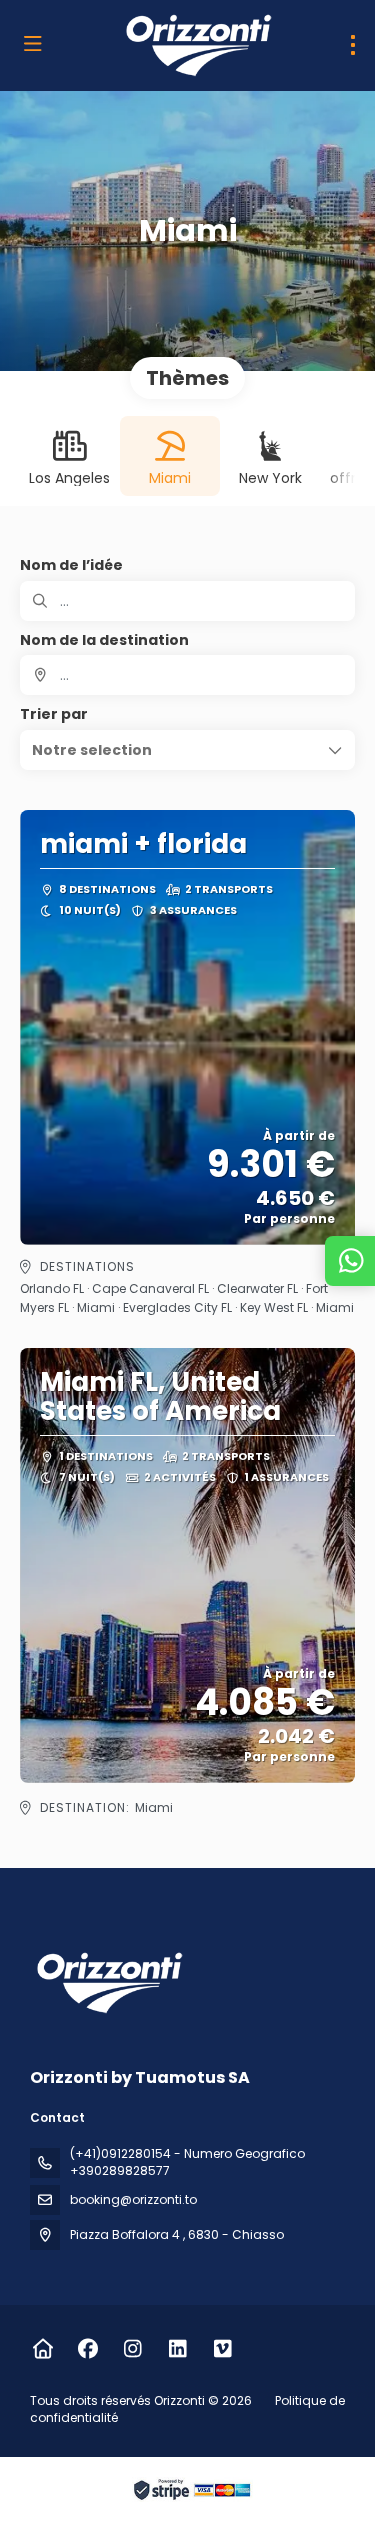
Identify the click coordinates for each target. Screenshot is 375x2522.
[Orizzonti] (107, 1983)
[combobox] (187, 675)
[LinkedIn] (177, 2349)
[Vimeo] (222, 2349)
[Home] (42, 2349)
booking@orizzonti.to (133, 2199)
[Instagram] (132, 2349)
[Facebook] (87, 2349)
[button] (187, 750)
